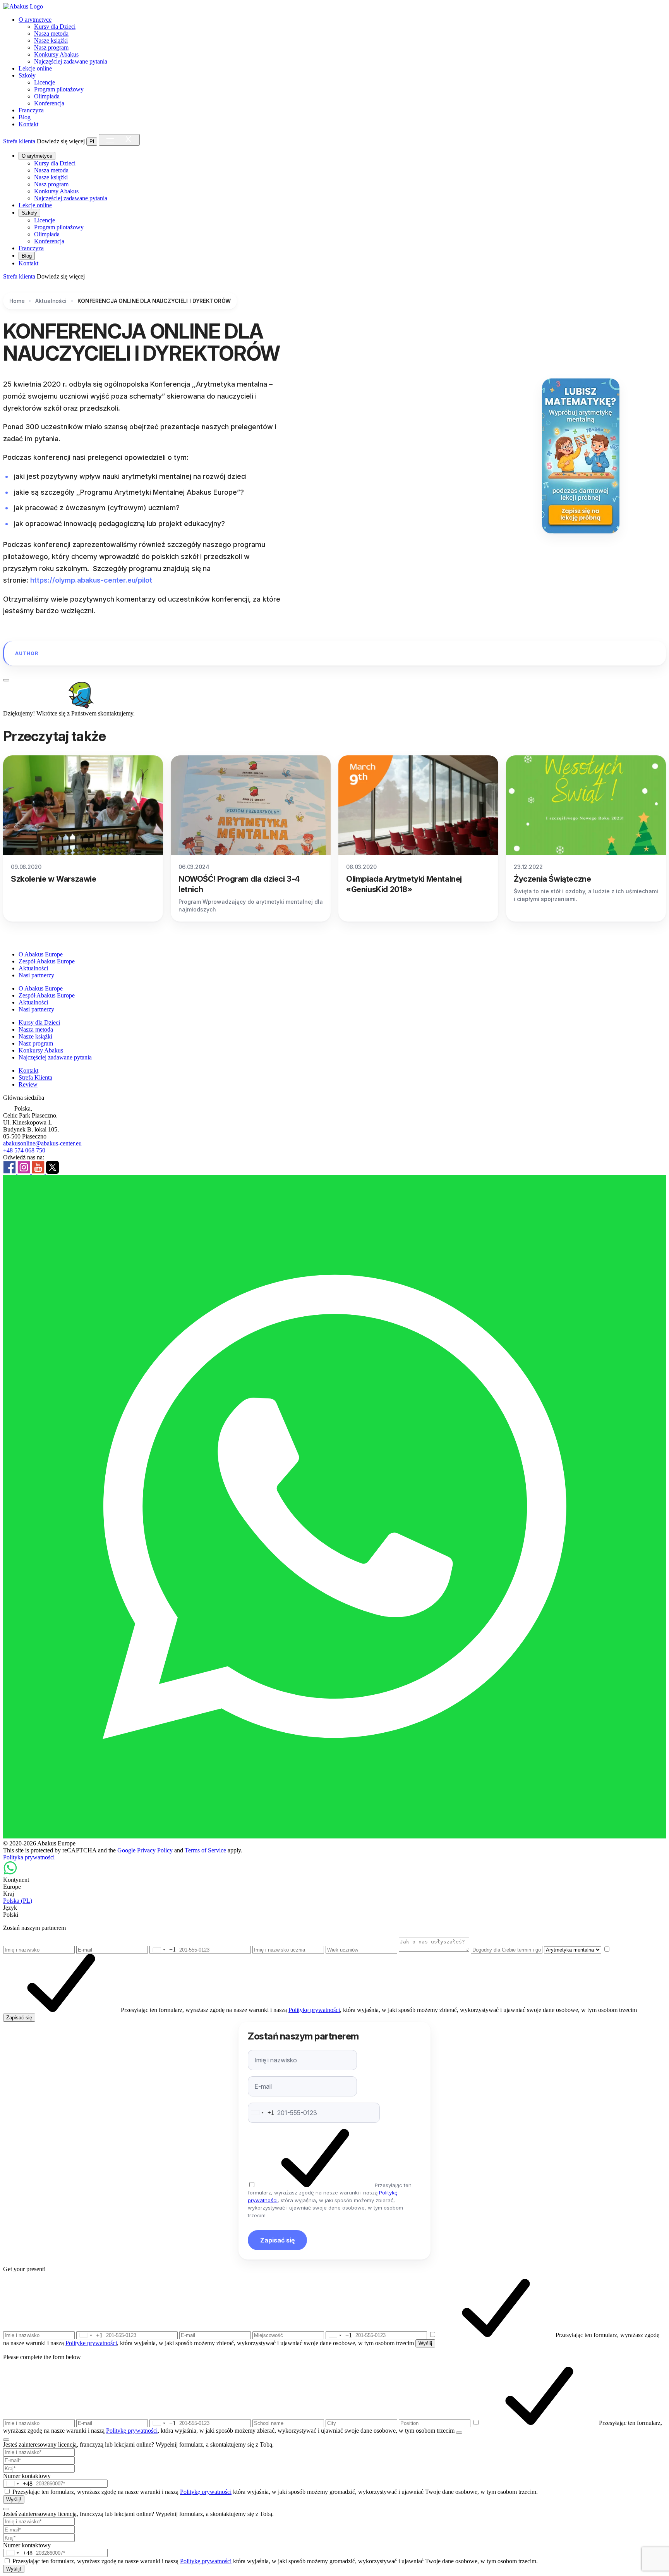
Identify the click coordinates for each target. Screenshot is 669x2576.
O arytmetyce (35, 20)
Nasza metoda (51, 34)
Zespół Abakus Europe (47, 961)
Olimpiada (47, 96)
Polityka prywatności (29, 1857)
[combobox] (163, 1950)
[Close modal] (6, 680)
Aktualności (33, 968)
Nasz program (51, 47)
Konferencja (49, 103)
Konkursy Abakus (56, 54)
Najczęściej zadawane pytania (71, 61)
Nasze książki (51, 40)
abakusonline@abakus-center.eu (42, 1143)
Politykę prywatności (314, 2010)
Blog (25, 117)
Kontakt (28, 124)
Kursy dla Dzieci (55, 27)
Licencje (45, 82)
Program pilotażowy (59, 89)
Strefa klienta (19, 141)
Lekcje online (35, 68)
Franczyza (31, 110)
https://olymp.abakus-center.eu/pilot (91, 580)
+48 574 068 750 (24, 1150)
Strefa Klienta (35, 1077)
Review (28, 1084)
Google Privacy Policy (145, 1850)
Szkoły (27, 75)
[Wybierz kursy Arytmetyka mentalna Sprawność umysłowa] (573, 1949)
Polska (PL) (18, 1901)
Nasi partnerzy (36, 975)
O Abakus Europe (41, 954)
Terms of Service (205, 1850)
